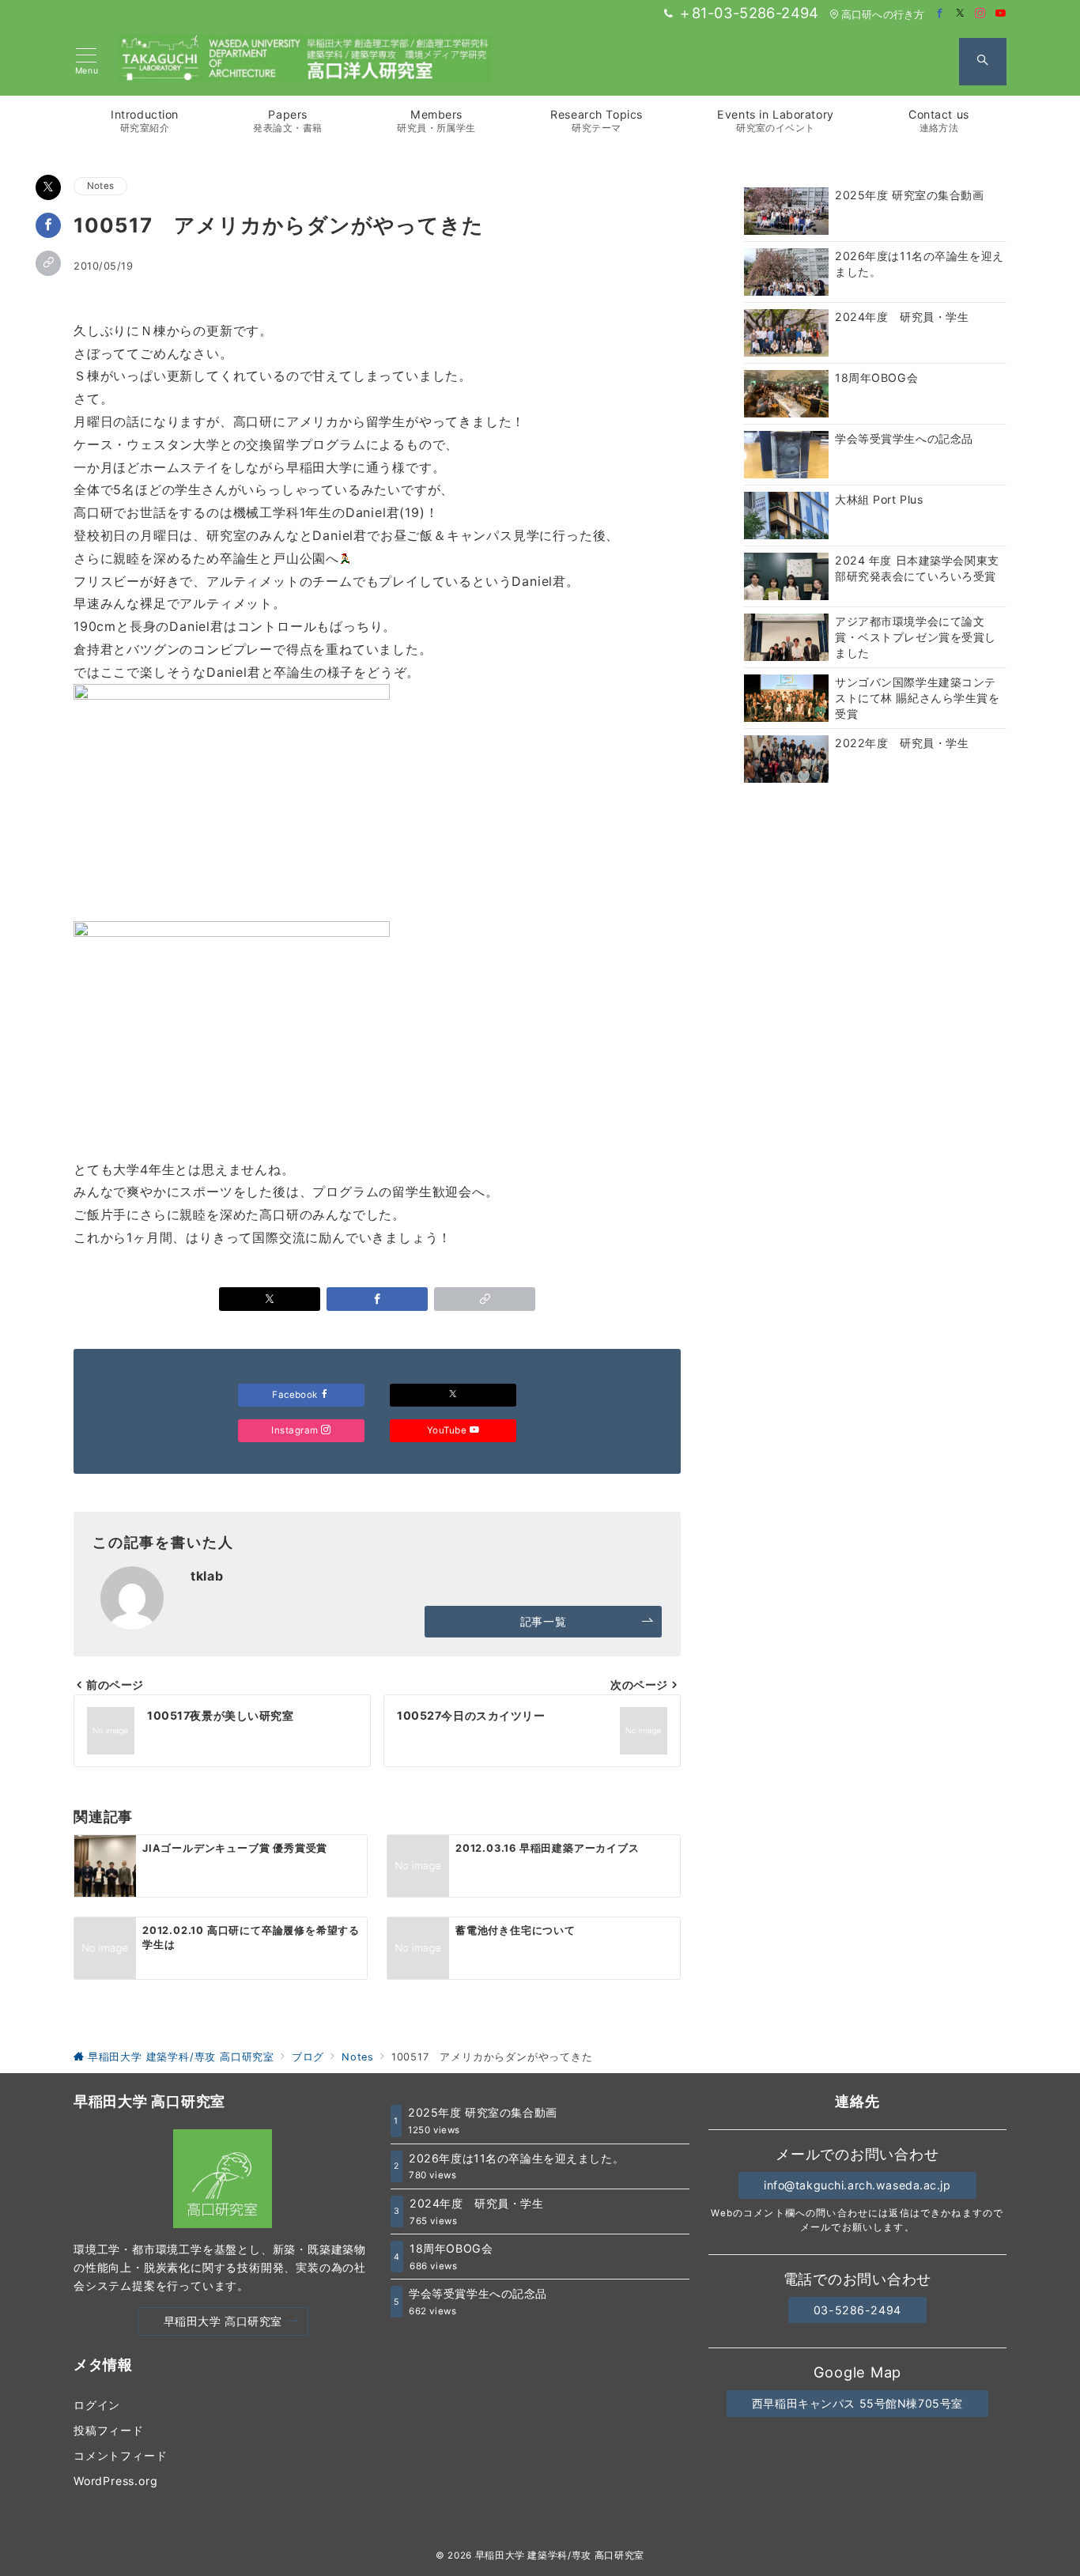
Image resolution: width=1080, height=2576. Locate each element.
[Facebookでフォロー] (940, 14)
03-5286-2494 (857, 2310)
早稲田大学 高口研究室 (223, 2321)
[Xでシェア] (48, 187)
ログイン (97, 2405)
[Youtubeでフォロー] (1001, 14)
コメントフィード (120, 2455)
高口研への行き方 (883, 15)
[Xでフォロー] (453, 1395)
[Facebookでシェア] (48, 225)
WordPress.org (115, 2481)
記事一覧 (543, 1621)
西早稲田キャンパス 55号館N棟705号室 (857, 2403)
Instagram (296, 1430)
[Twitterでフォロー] (961, 14)
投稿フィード (109, 2430)
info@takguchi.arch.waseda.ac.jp (857, 2185)
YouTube (448, 1430)
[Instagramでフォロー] (980, 14)
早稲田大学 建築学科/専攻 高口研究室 (560, 2555)
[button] (48, 263)
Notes (100, 186)
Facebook (296, 1395)
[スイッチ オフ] (983, 62)
